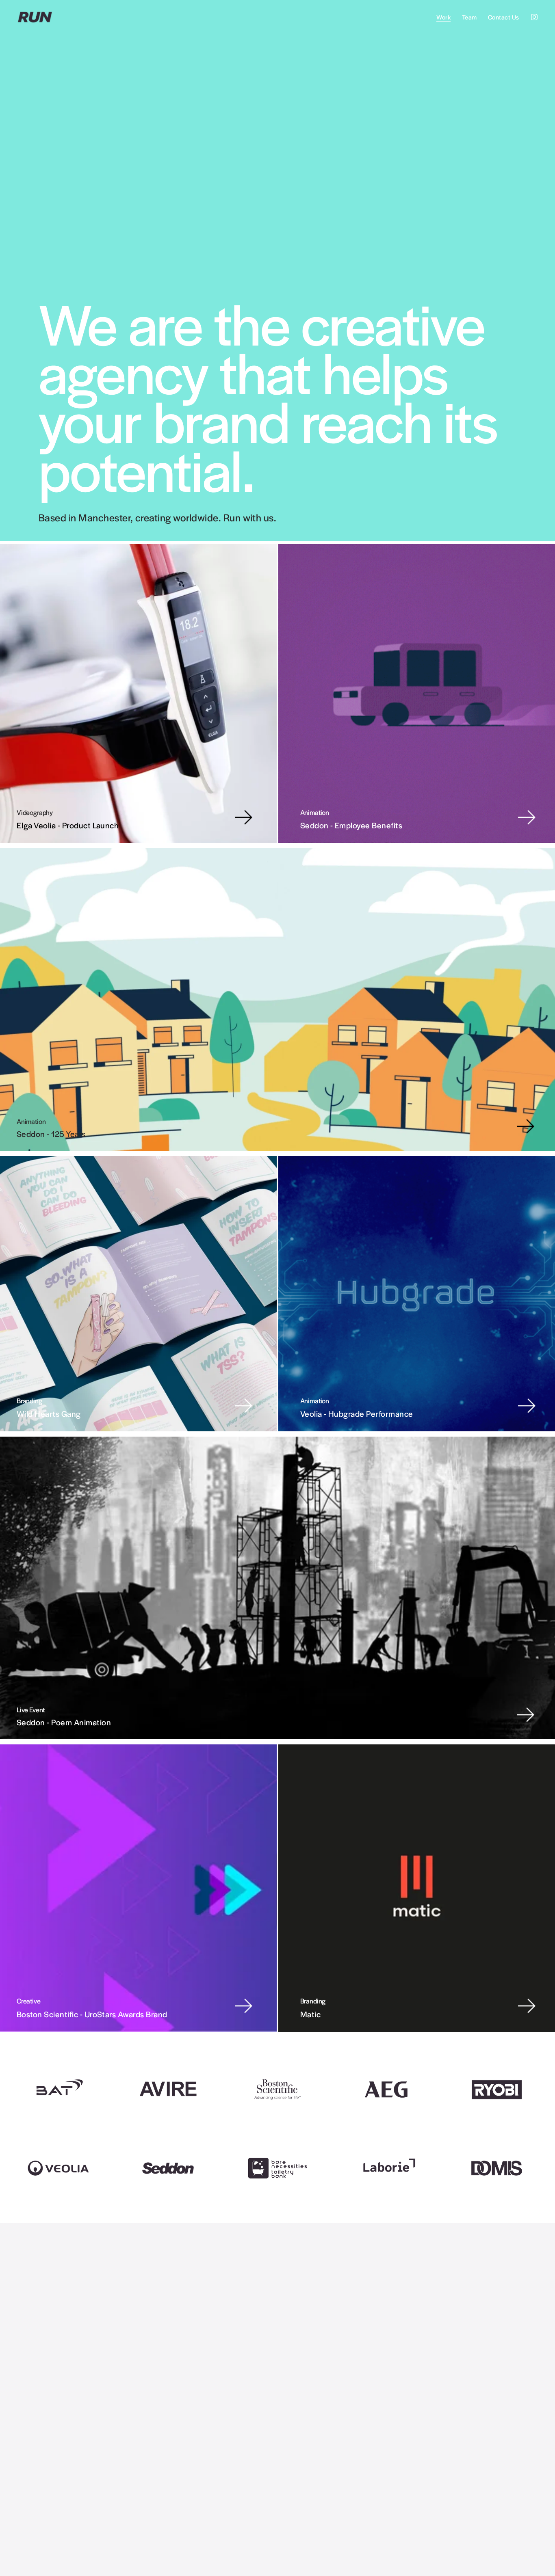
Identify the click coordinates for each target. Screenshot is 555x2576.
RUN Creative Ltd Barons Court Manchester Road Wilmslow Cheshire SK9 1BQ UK (326, 2506)
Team (469, 17)
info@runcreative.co (439, 2489)
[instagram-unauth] (534, 17)
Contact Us (504, 17)
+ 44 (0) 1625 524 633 (443, 2481)
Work (443, 17)
